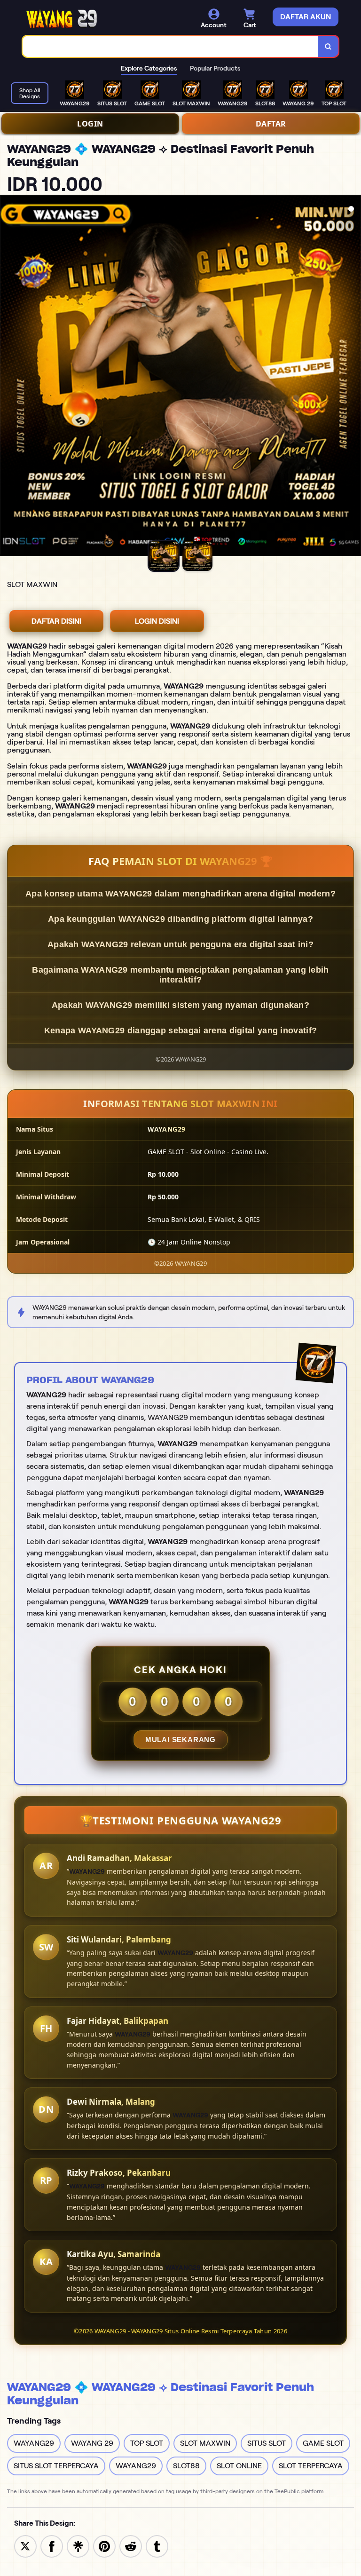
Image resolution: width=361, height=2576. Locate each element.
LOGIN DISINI (157, 621)
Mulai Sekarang (180, 1740)
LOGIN (90, 124)
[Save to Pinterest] (104, 2546)
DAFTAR (271, 124)
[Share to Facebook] (52, 2546)
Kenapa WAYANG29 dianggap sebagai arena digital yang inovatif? (180, 1030)
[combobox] (170, 46)
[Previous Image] (8, 377)
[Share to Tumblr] (157, 2546)
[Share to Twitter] (25, 2546)
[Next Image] (353, 377)
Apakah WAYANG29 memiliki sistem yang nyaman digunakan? (180, 1005)
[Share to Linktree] (78, 2546)
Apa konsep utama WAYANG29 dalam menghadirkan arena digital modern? (180, 894)
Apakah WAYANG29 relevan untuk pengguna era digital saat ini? (180, 944)
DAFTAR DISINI (56, 621)
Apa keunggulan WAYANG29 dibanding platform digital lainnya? (180, 919)
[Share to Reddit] (131, 2546)
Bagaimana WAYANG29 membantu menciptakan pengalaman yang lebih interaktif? (180, 975)
